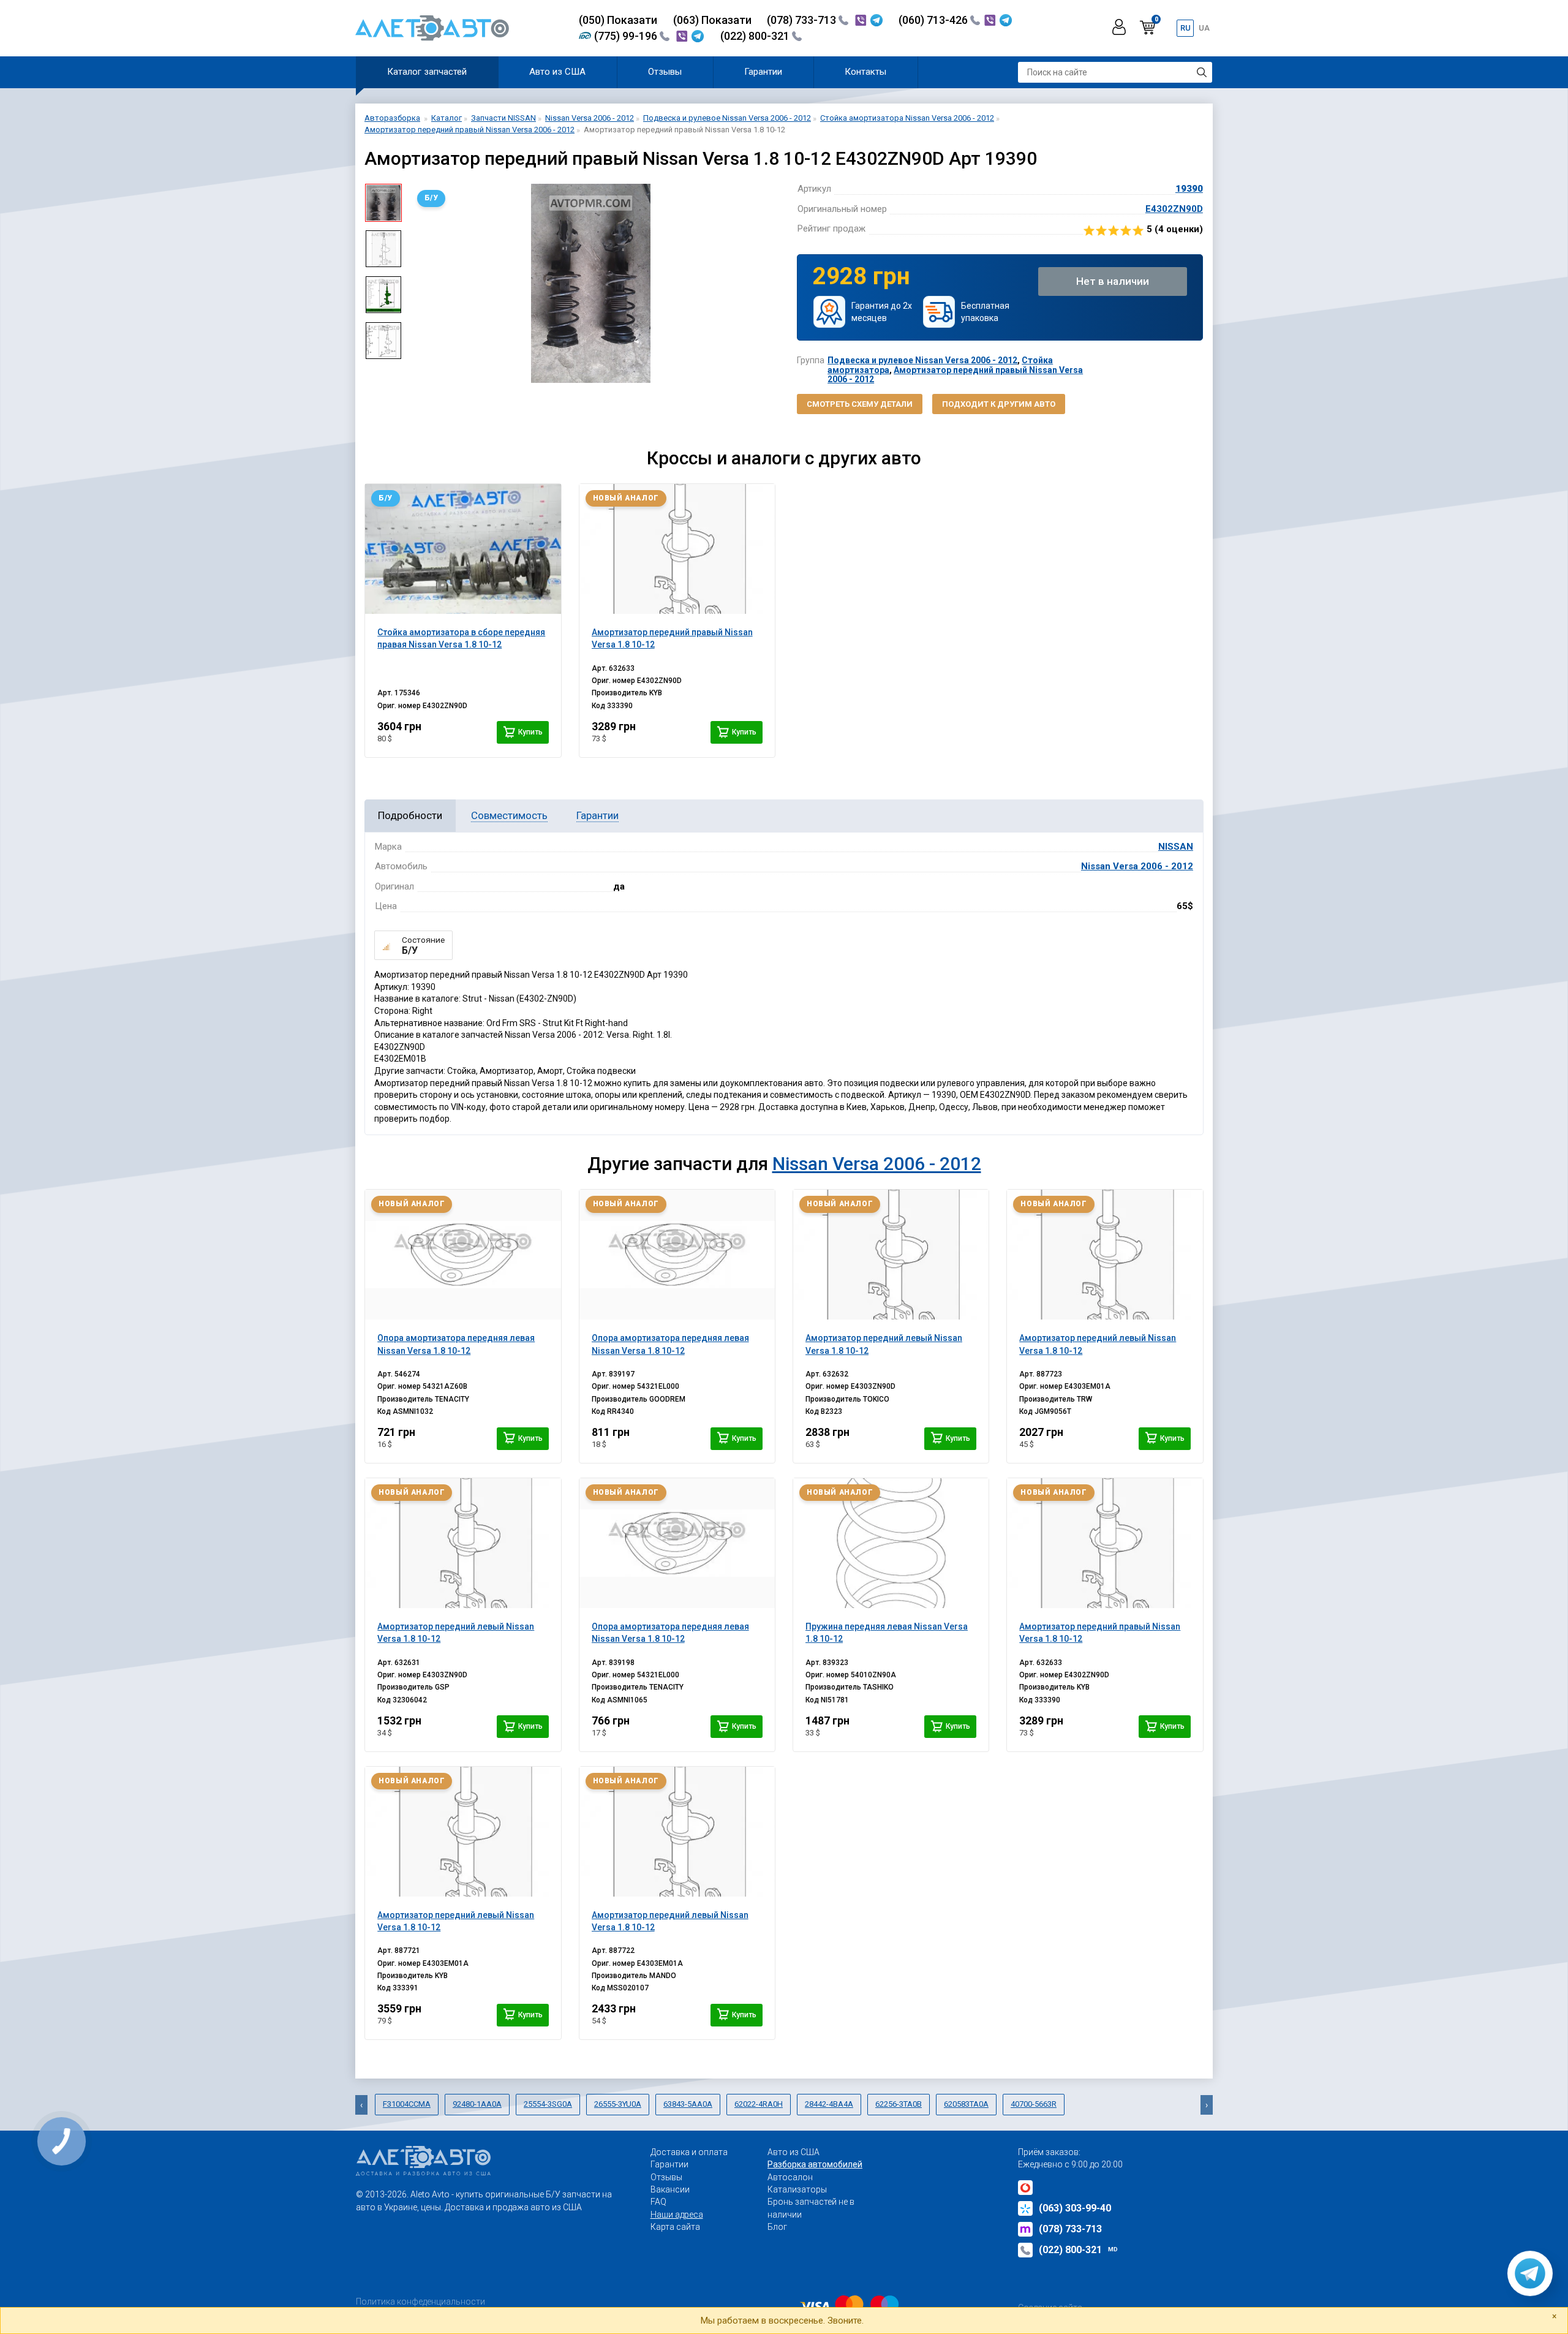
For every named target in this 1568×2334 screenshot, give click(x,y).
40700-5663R (1034, 2104)
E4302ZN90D (1174, 209)
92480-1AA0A (477, 2104)
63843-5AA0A (688, 2104)
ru (1185, 28)
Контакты (865, 72)
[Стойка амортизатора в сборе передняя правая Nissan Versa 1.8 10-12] (463, 549)
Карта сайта (675, 2227)
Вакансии (670, 2189)
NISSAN (1176, 847)
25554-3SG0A (548, 2104)
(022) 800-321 (756, 36)
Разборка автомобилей (815, 2164)
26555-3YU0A (618, 2104)
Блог (777, 2227)
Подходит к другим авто (999, 404)
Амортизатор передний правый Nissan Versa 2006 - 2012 (955, 375)
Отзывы (665, 72)
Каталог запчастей (427, 72)
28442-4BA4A (829, 2104)
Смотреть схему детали (860, 404)
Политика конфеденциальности (420, 2302)
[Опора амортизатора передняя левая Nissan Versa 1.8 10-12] (463, 1255)
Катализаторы (797, 2189)
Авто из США (557, 72)
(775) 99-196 (627, 36)
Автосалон (790, 2177)
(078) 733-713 (803, 20)
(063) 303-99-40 (1075, 2208)
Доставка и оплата (689, 2152)
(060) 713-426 (934, 20)
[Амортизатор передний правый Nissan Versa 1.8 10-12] (677, 549)
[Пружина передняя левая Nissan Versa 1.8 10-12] (891, 1543)
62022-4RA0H (759, 2104)
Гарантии (763, 72)
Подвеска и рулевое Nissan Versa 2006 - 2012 (922, 360)
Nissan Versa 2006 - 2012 (1137, 866)
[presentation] (420, 284)
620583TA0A (966, 2104)
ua (1204, 28)
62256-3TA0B (899, 2104)
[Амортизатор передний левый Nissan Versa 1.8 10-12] (891, 1255)
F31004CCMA (407, 2104)
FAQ (658, 2202)
